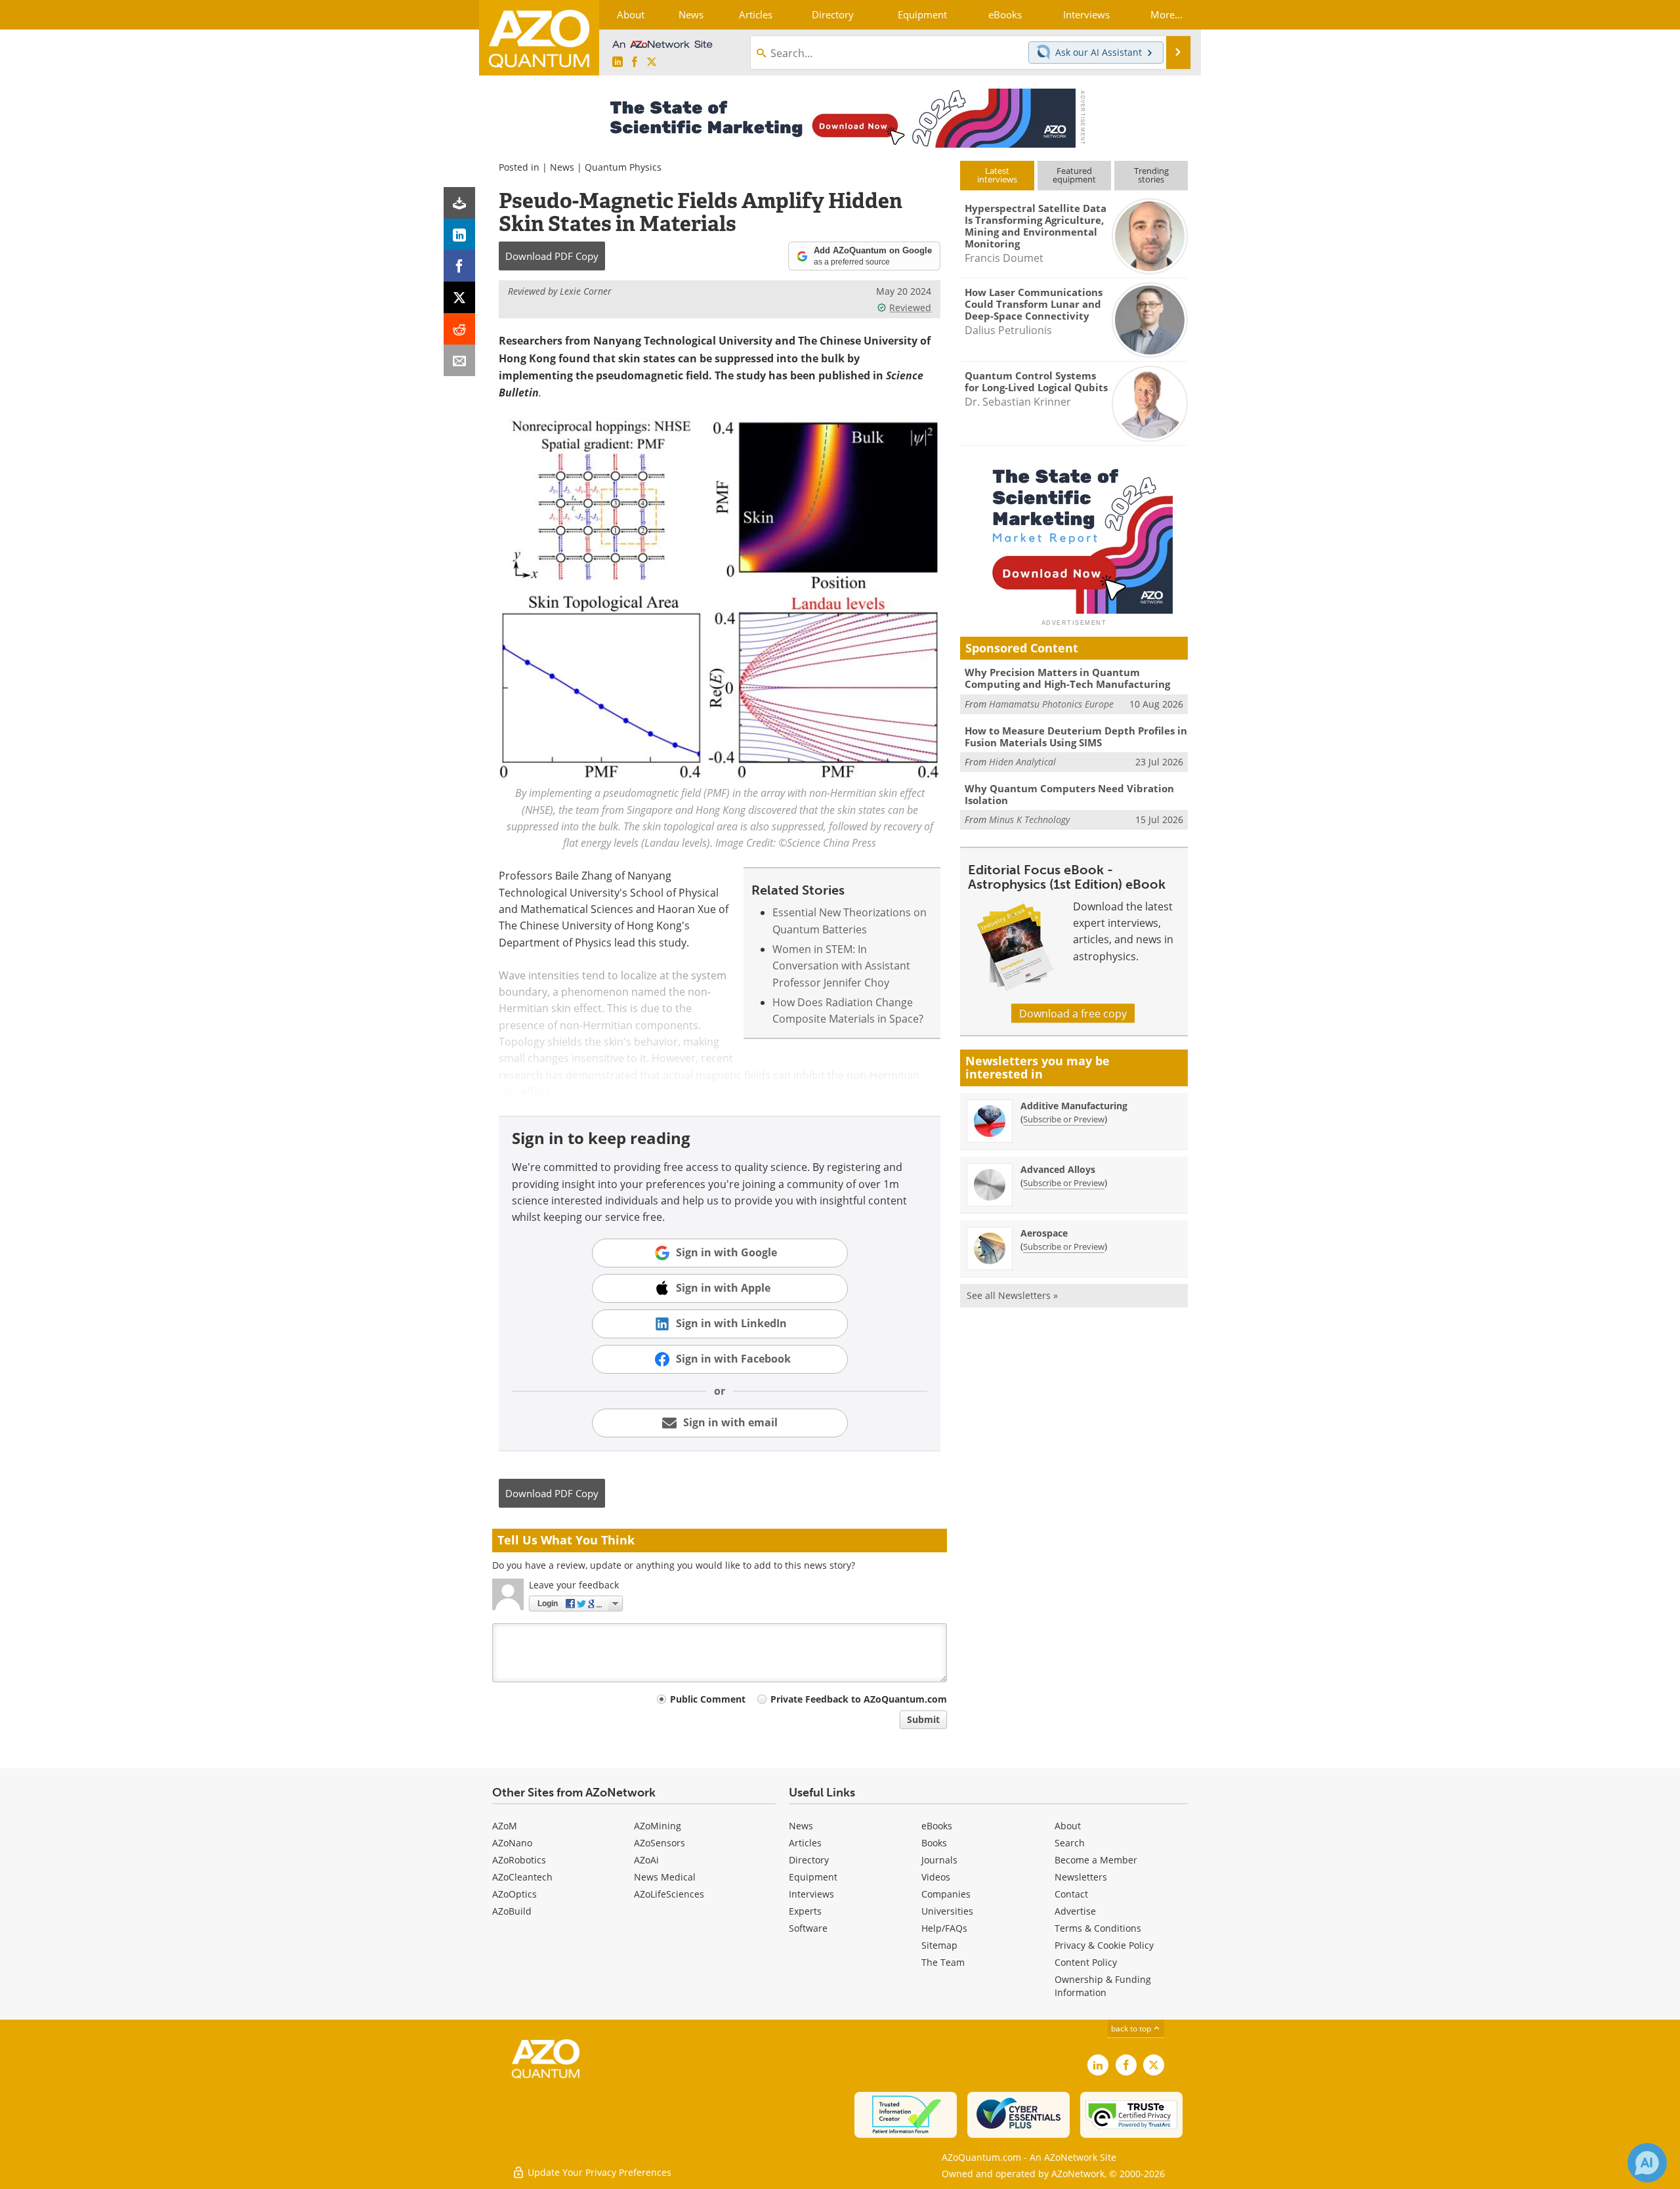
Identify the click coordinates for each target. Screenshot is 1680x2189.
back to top (1132, 2028)
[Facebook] (459, 266)
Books (934, 1843)
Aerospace (1044, 1233)
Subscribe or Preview (1064, 1119)
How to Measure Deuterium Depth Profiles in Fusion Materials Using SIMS (1076, 736)
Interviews (811, 1894)
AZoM (505, 1826)
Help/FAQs (944, 1928)
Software (808, 1928)
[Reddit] (459, 329)
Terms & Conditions (1098, 1928)
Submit (923, 1719)
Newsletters (1081, 1877)
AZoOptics (514, 1894)
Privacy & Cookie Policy (1104, 1945)
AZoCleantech (522, 1877)
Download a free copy (1073, 1013)
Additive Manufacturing (1074, 1106)
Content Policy (1086, 1962)
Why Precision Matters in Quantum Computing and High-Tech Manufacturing (1067, 678)
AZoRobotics (519, 1860)
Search (1070, 1843)
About (1068, 1826)
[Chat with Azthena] (1647, 2163)
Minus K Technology (1029, 819)
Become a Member (1096, 1860)
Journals (939, 1860)
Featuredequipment (1074, 175)
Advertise (1075, 1911)
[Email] (459, 360)
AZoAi (646, 1860)
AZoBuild (512, 1911)
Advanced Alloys (1058, 1169)
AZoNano (512, 1843)
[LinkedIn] (459, 234)
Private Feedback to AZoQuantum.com (859, 1699)
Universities (947, 1911)
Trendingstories (1151, 175)
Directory (809, 1860)
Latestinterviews (997, 175)
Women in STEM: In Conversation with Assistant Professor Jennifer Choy (841, 966)
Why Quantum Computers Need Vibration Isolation (1069, 794)
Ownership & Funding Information (1103, 1986)
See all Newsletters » (1012, 1295)
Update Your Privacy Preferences (598, 2172)
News (562, 167)
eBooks (937, 1826)
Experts (805, 1911)
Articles (805, 1843)
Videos (936, 1877)
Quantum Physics (623, 167)
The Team (943, 1962)
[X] (459, 297)
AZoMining (658, 1826)
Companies (946, 1894)
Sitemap (939, 1945)
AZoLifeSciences (669, 1894)
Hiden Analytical (1022, 762)
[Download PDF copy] (459, 203)
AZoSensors (660, 1843)
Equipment (813, 1877)
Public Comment (708, 1699)
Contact (1071, 1894)
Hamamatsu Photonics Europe (1051, 704)
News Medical (665, 1877)
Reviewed (910, 308)
